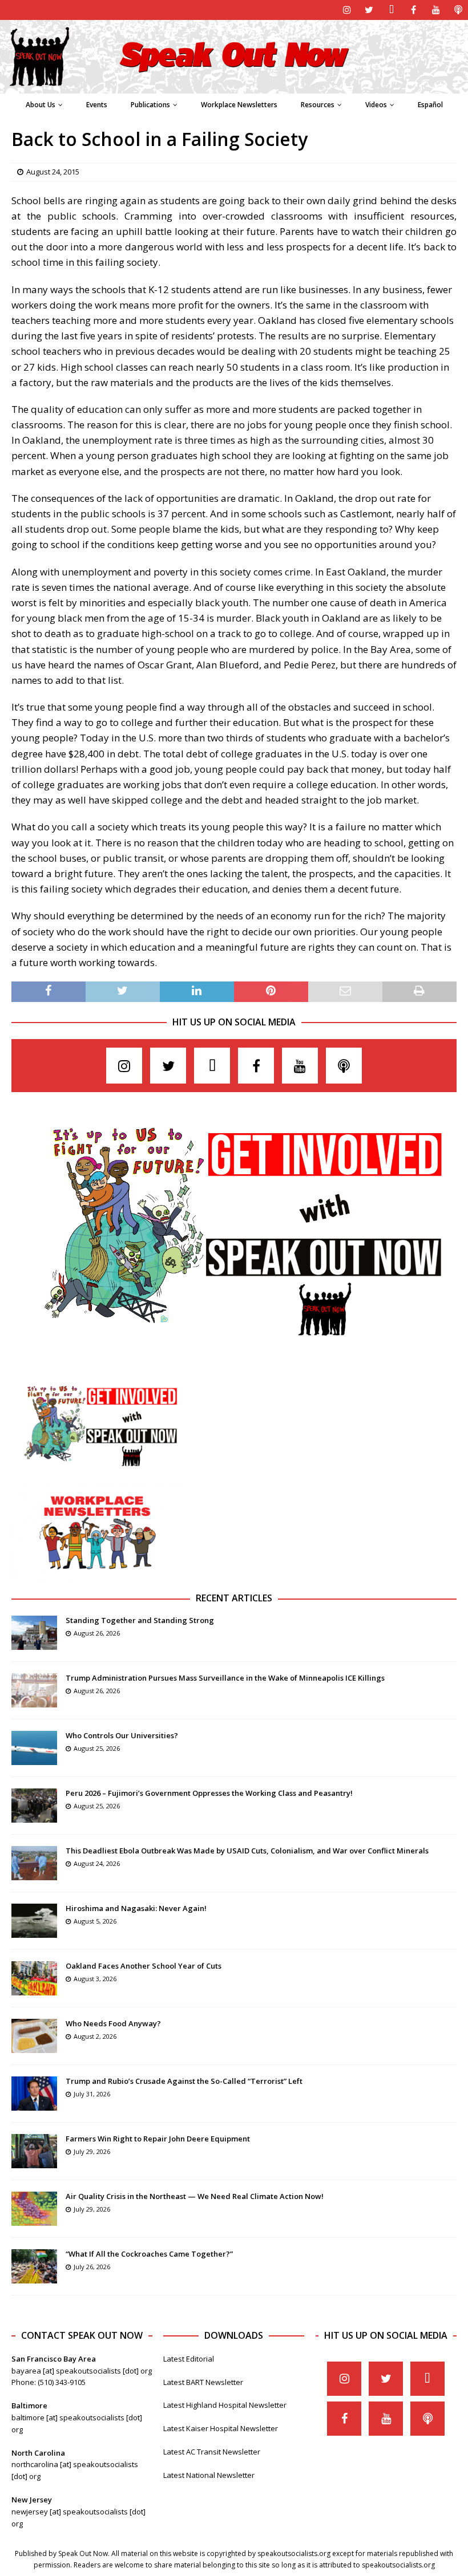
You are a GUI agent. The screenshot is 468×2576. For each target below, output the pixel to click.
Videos (376, 105)
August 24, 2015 (53, 172)
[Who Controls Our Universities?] (34, 1748)
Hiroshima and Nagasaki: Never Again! (136, 1908)
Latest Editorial (189, 2359)
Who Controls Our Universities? (122, 1735)
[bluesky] (391, 10)
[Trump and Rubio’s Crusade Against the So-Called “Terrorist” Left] (34, 2094)
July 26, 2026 (92, 2267)
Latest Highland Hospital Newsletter (225, 2405)
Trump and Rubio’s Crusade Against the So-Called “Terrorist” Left (184, 2081)
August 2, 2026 (95, 2036)
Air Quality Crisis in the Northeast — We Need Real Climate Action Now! (195, 2196)
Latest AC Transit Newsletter (212, 2452)
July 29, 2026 (92, 2151)
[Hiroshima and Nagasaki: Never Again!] (34, 1921)
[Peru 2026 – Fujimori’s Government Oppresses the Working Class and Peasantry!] (34, 1806)
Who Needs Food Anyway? (113, 2023)
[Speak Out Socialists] (234, 87)
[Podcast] (458, 10)
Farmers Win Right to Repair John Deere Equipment (158, 2139)
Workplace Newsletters (239, 105)
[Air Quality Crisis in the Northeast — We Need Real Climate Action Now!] (34, 2209)
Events (97, 105)
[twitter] (369, 10)
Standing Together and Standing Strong (140, 1620)
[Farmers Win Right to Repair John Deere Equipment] (34, 2151)
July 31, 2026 (92, 2094)
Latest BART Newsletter (203, 2382)
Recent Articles (234, 1598)
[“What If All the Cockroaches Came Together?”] (34, 2266)
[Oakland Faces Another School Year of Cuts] (34, 1978)
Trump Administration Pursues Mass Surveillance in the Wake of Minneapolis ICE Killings (225, 1678)
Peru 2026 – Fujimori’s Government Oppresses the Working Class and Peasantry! (209, 1793)
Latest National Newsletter (209, 2475)
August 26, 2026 (97, 1633)
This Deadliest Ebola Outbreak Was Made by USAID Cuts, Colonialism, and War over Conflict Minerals (247, 1851)
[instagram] (347, 10)
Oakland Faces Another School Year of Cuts (144, 1966)
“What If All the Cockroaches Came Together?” (149, 2254)
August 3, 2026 (95, 1979)
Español (430, 105)
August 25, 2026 (97, 1748)
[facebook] (413, 10)
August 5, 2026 (95, 1921)
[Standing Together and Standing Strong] (34, 1633)
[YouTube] (436, 10)
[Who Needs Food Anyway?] (34, 2036)
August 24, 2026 (97, 1863)
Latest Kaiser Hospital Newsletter (221, 2428)
